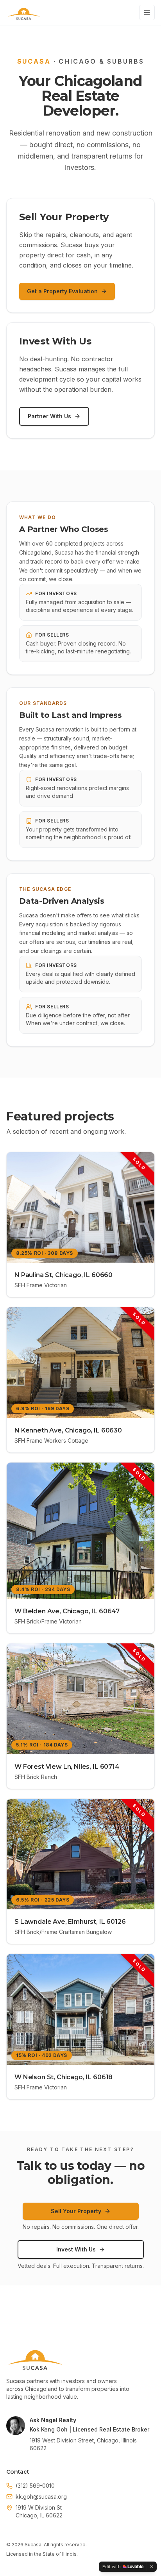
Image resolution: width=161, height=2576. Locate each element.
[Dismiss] (152, 2567)
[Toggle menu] (147, 12)
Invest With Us (76, 2249)
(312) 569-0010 (35, 2486)
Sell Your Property (76, 2211)
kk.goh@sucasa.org (41, 2497)
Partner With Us (49, 416)
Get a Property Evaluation (62, 291)
